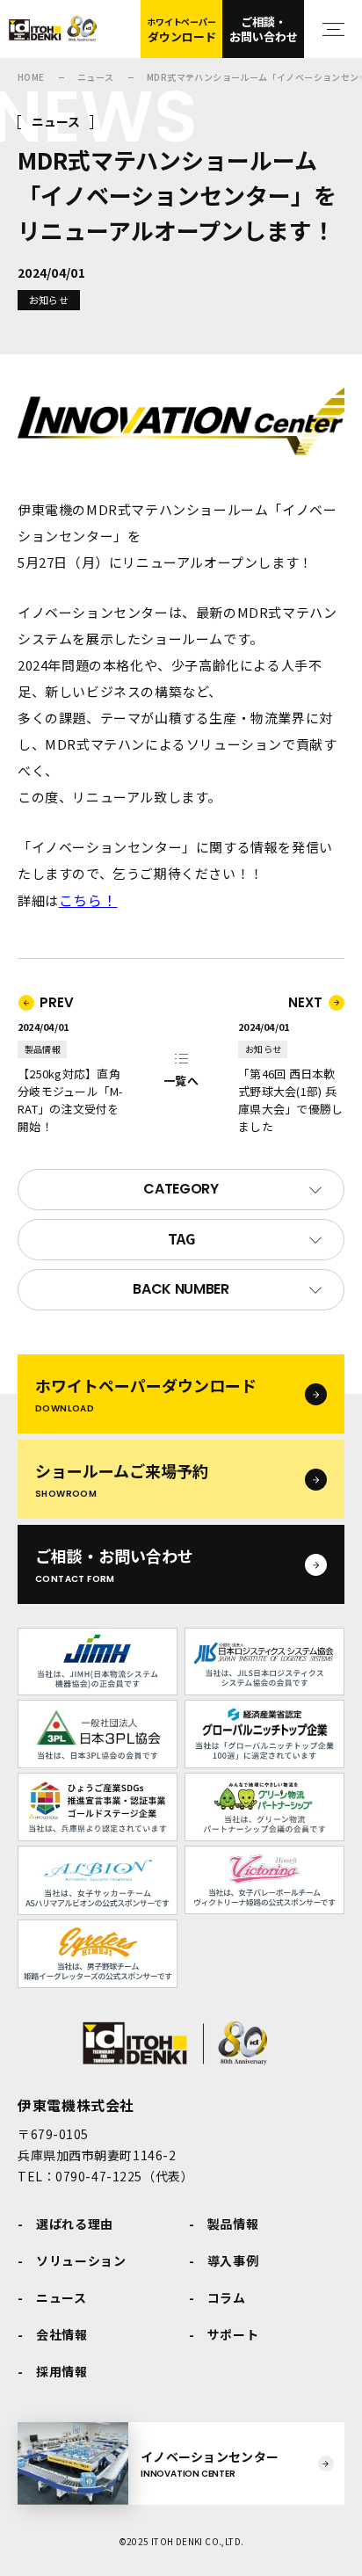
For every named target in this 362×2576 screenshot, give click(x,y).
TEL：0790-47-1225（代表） (105, 2176)
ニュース (96, 77)
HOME (31, 77)
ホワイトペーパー (181, 30)
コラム (227, 2297)
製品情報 (233, 2224)
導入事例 (233, 2260)
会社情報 (62, 2334)
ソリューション (81, 2260)
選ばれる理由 (75, 2224)
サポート (233, 2334)
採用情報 (62, 2371)
